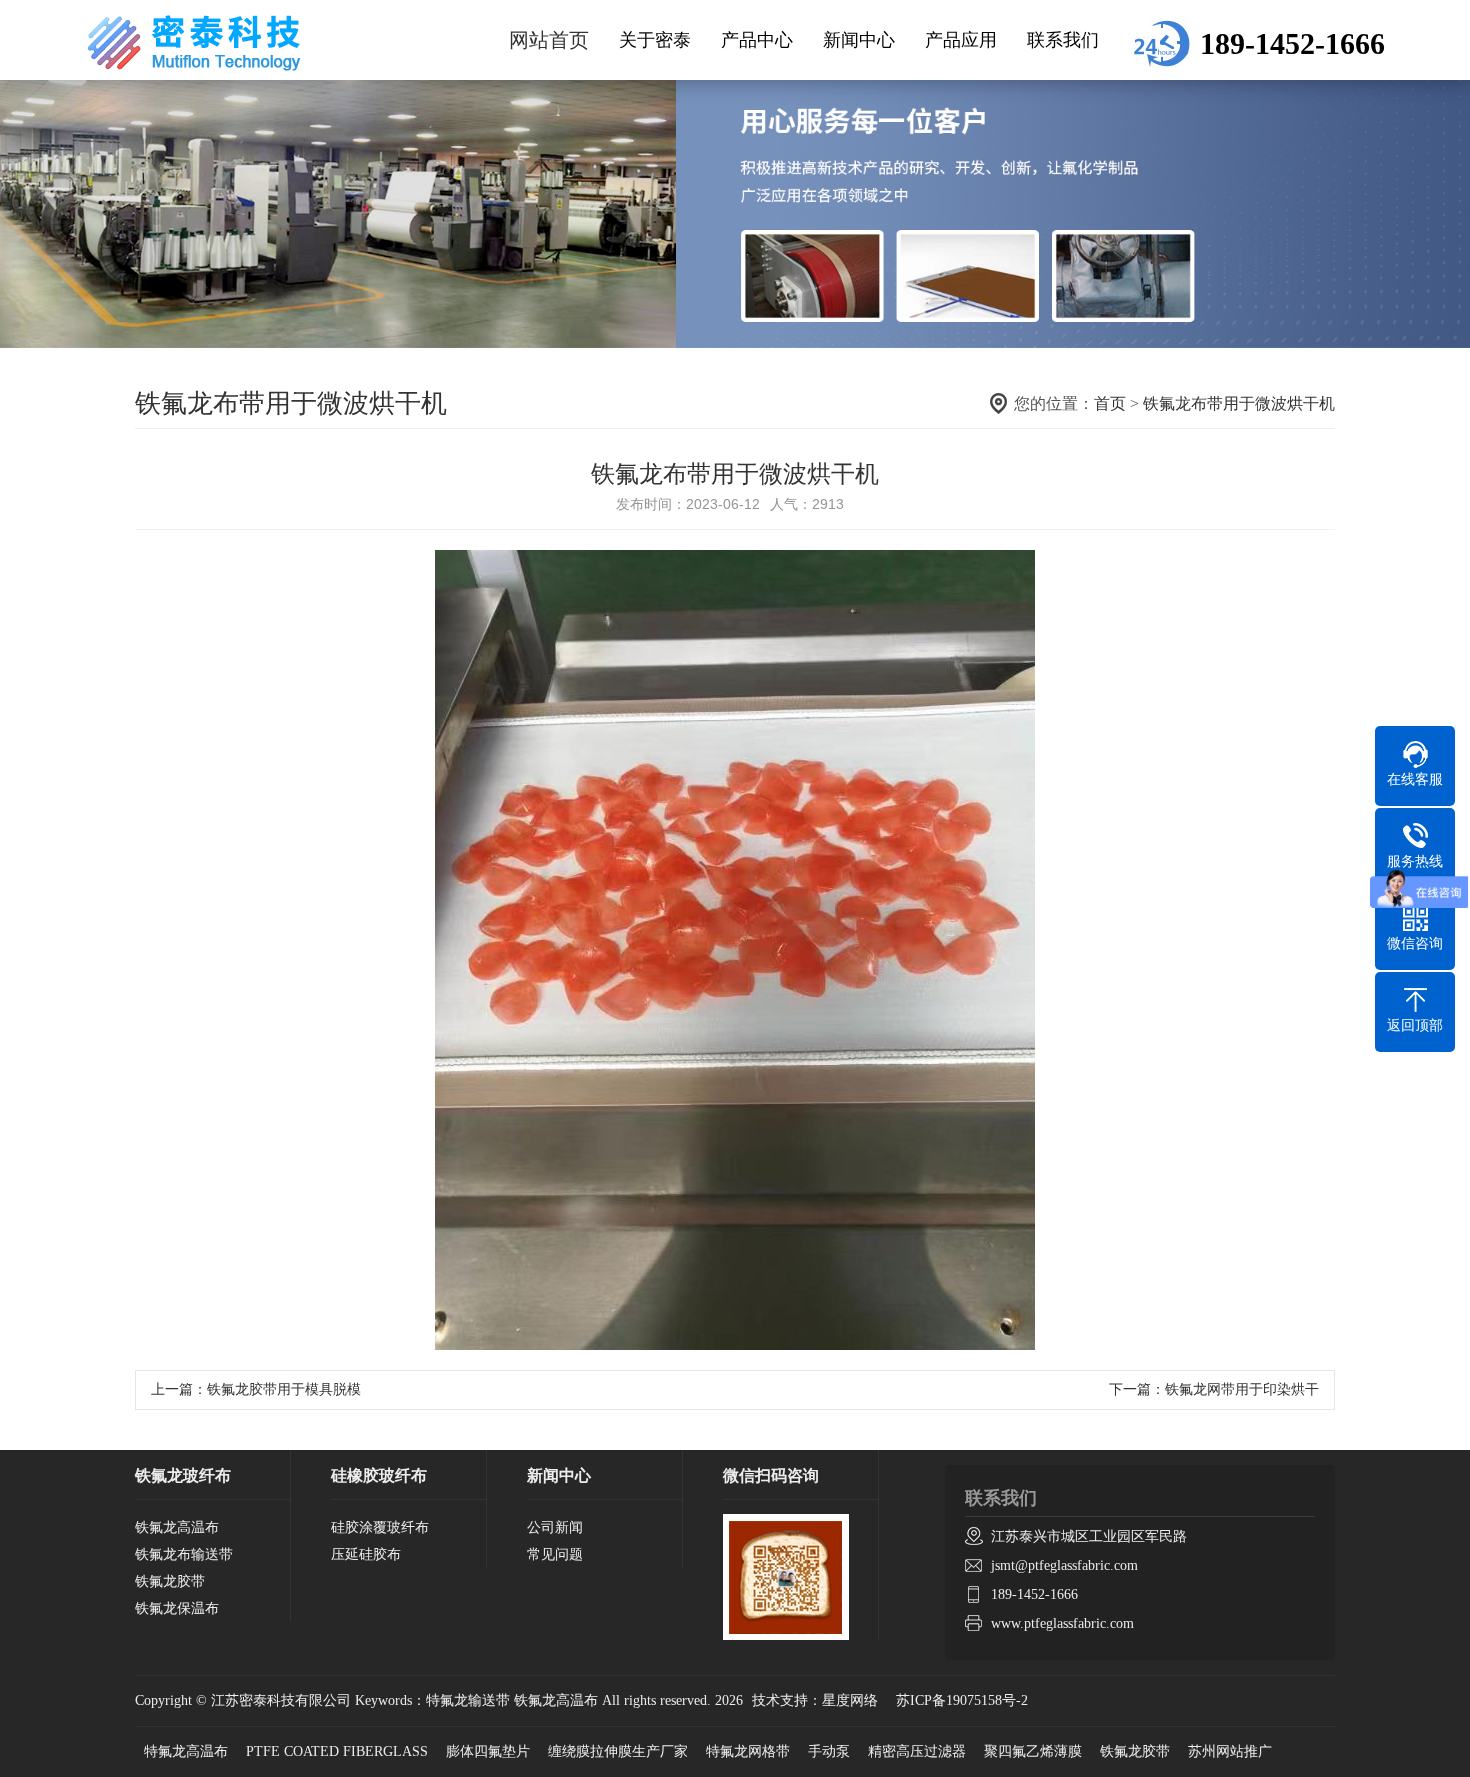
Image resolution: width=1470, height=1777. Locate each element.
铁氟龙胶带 (170, 1581)
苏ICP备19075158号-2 (962, 1700)
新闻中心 (859, 40)
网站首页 (549, 40)
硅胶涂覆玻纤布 (380, 1527)
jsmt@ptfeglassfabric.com (1064, 1565)
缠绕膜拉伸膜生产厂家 (618, 1751)
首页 (1110, 403)
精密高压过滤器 (917, 1751)
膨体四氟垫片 (488, 1751)
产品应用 (961, 40)
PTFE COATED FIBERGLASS (337, 1751)
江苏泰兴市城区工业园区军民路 (1089, 1536)
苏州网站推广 (1230, 1751)
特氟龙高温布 (186, 1751)
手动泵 (829, 1751)
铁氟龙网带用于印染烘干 (1242, 1389)
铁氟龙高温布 (177, 1527)
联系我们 (1063, 40)
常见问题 (555, 1554)
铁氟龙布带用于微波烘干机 (1239, 403)
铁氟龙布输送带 (184, 1554)
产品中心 (757, 40)
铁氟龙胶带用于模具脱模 (284, 1389)
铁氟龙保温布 (177, 1608)
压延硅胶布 (366, 1554)
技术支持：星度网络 (815, 1700)
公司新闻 (555, 1527)
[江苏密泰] (195, 42)
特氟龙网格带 (748, 1751)
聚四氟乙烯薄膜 (1033, 1751)
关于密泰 (655, 40)
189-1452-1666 (1034, 1594)
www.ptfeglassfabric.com (1062, 1623)
